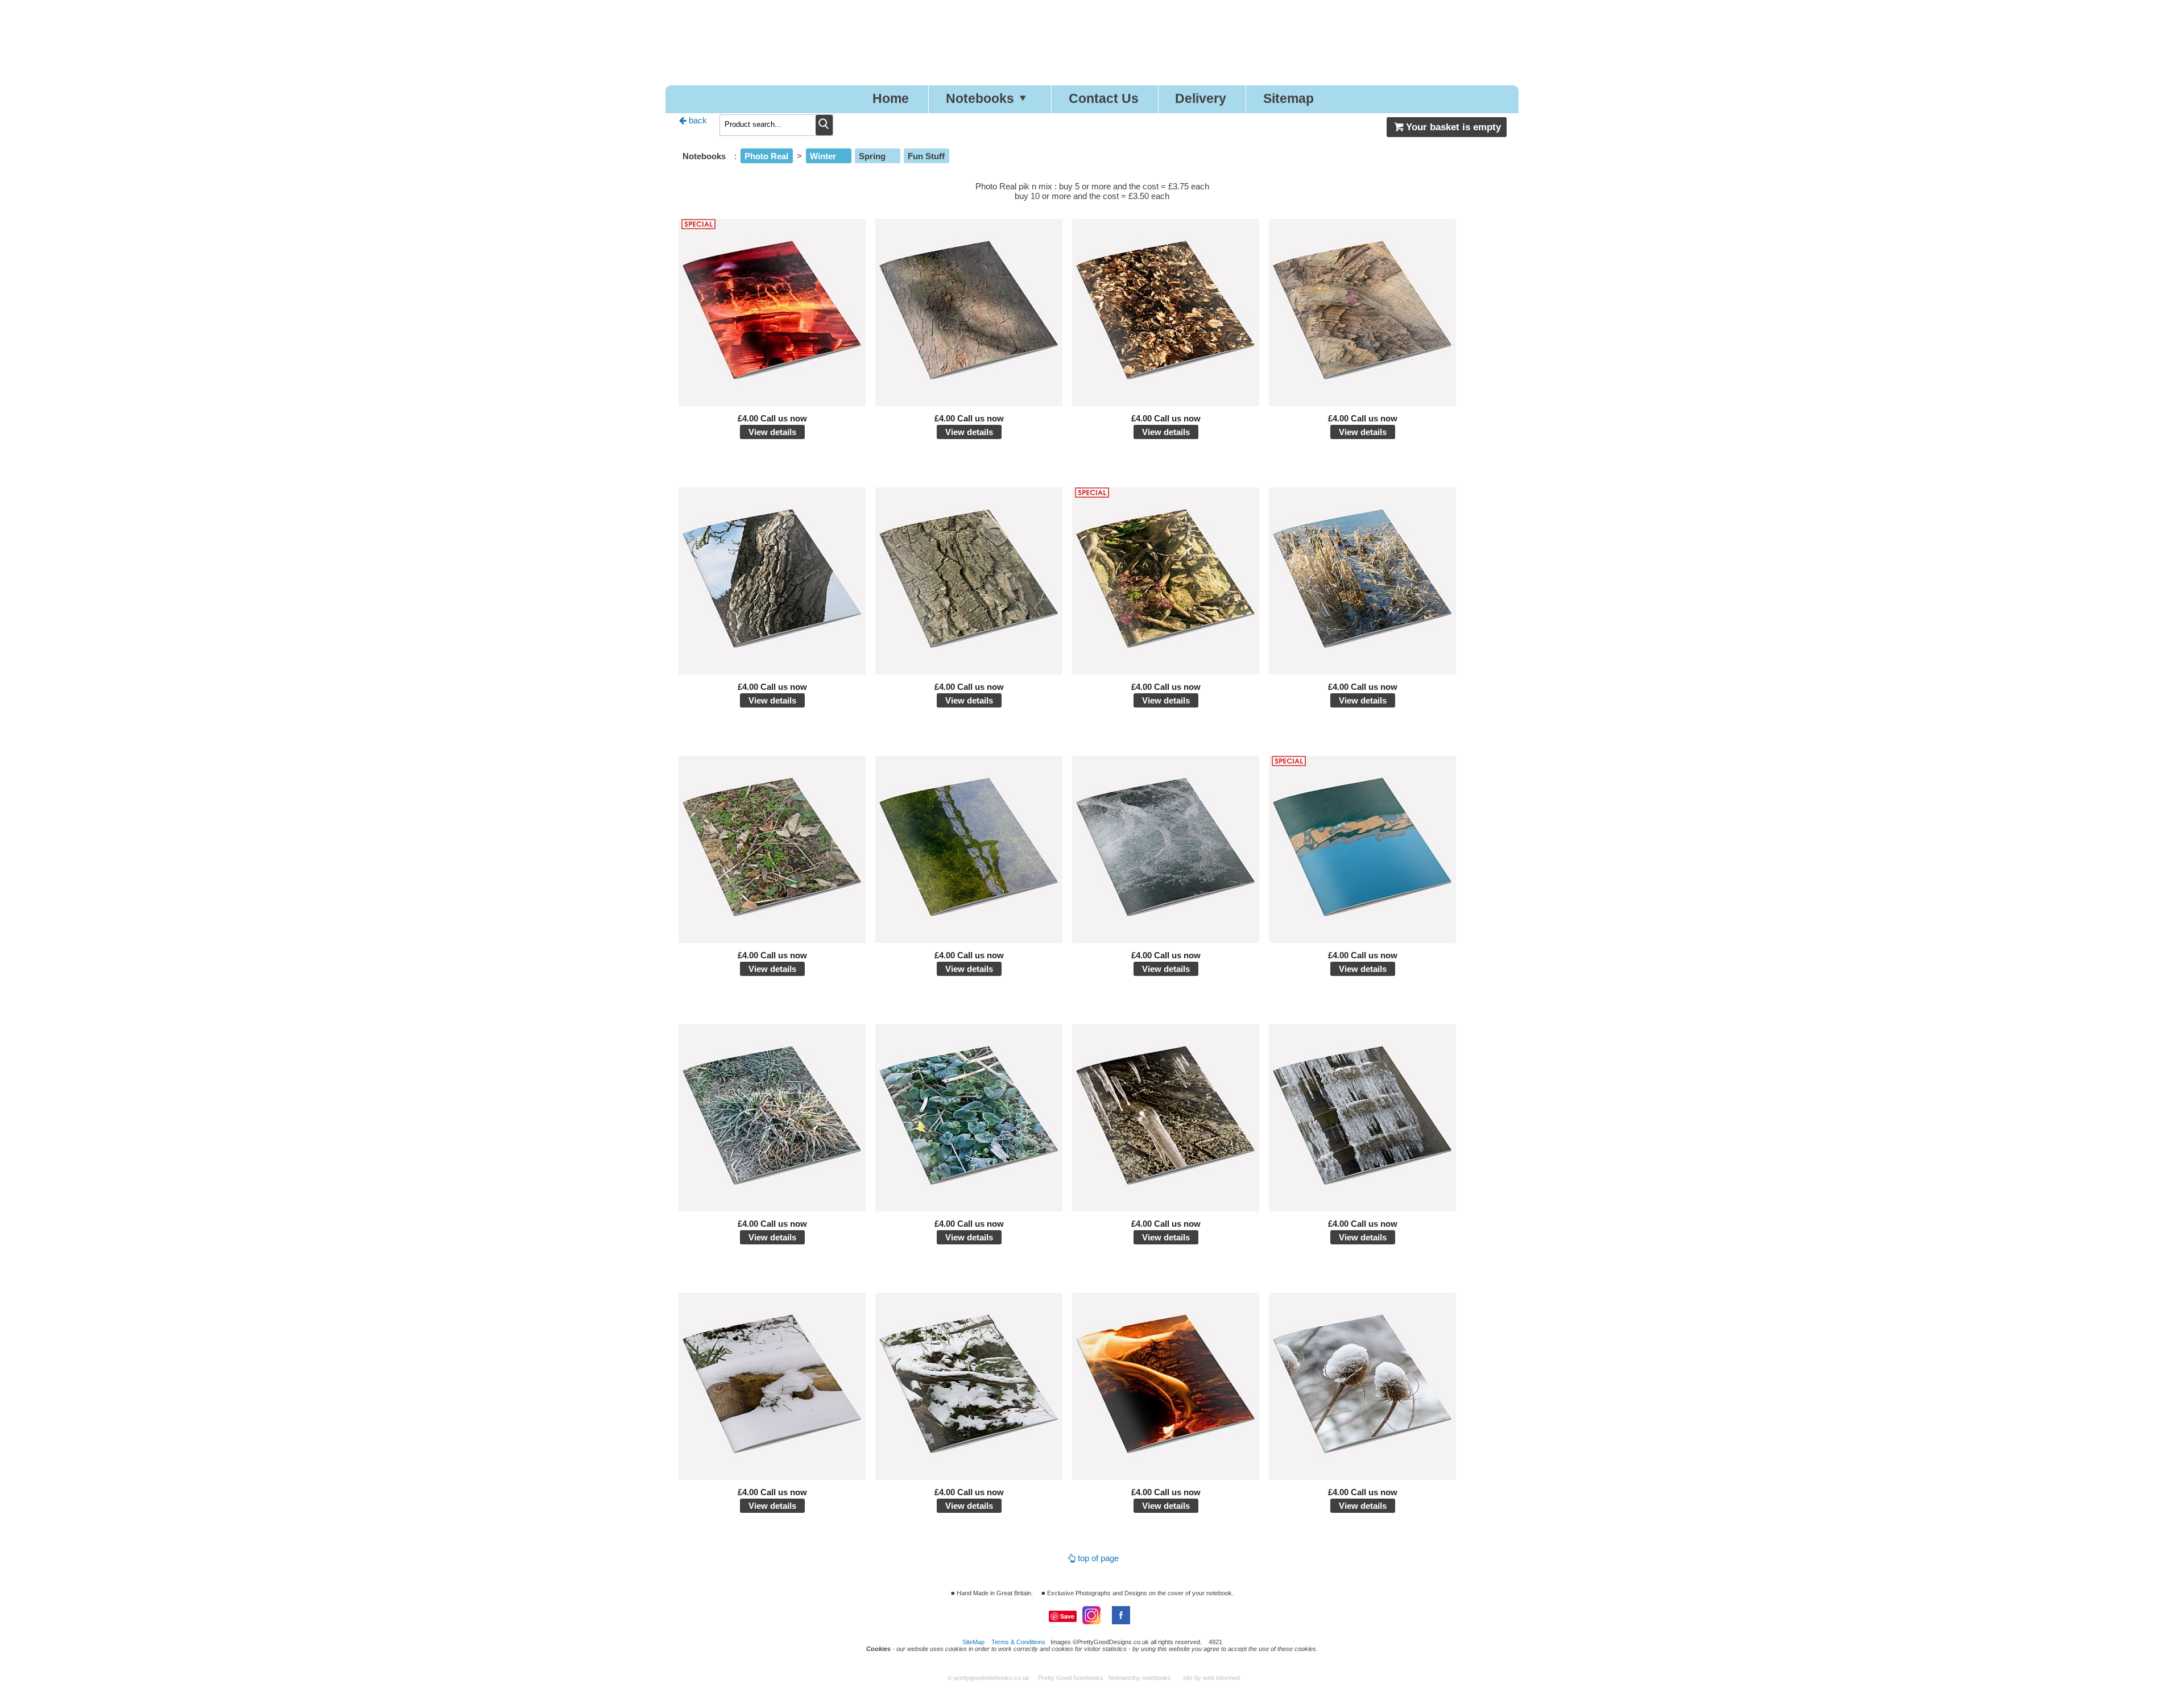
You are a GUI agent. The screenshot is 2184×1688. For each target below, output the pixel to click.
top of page (1098, 1558)
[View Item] (772, 403)
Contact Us (1104, 99)
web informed (1221, 1678)
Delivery (1201, 99)
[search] (824, 125)
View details (772, 432)
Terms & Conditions (1018, 1642)
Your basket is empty (1453, 127)
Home (891, 99)
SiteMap (973, 1642)
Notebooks (980, 99)
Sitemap (1289, 99)
